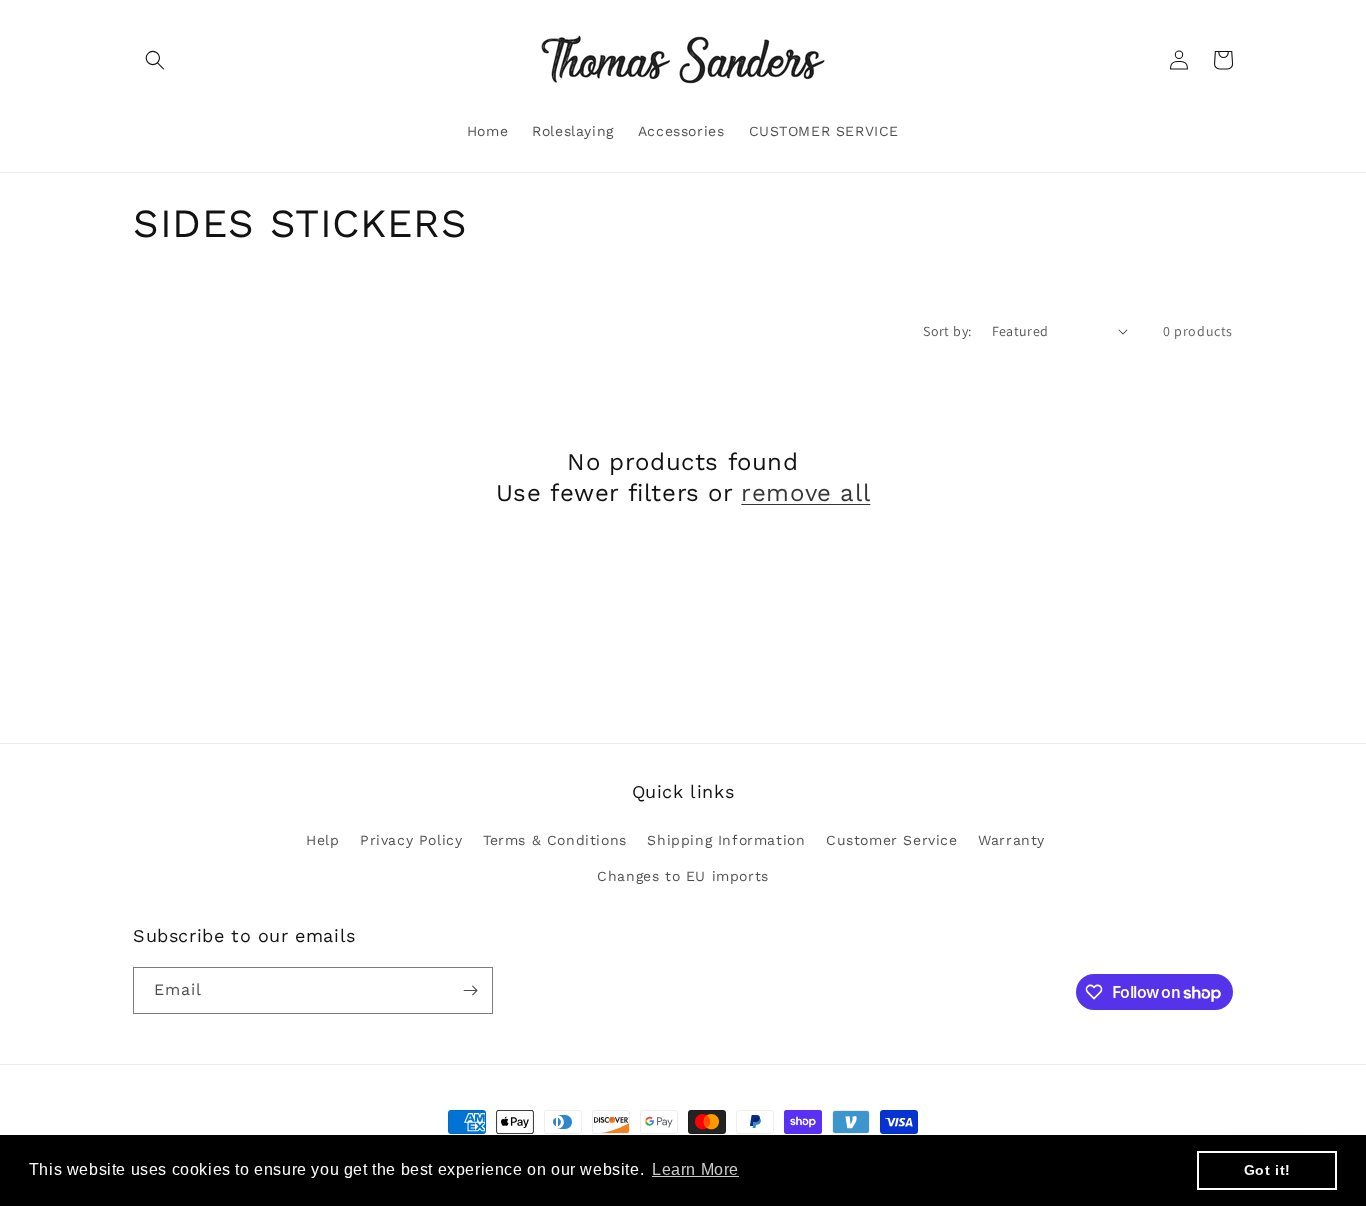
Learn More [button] (695, 1169)
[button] (155, 60)
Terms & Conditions (555, 840)
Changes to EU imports (683, 876)
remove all (805, 493)
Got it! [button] (1267, 1170)
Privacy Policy (411, 840)
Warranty (1011, 840)
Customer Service (892, 840)
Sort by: (947, 331)
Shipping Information (726, 840)
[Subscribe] (470, 990)
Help (322, 840)
